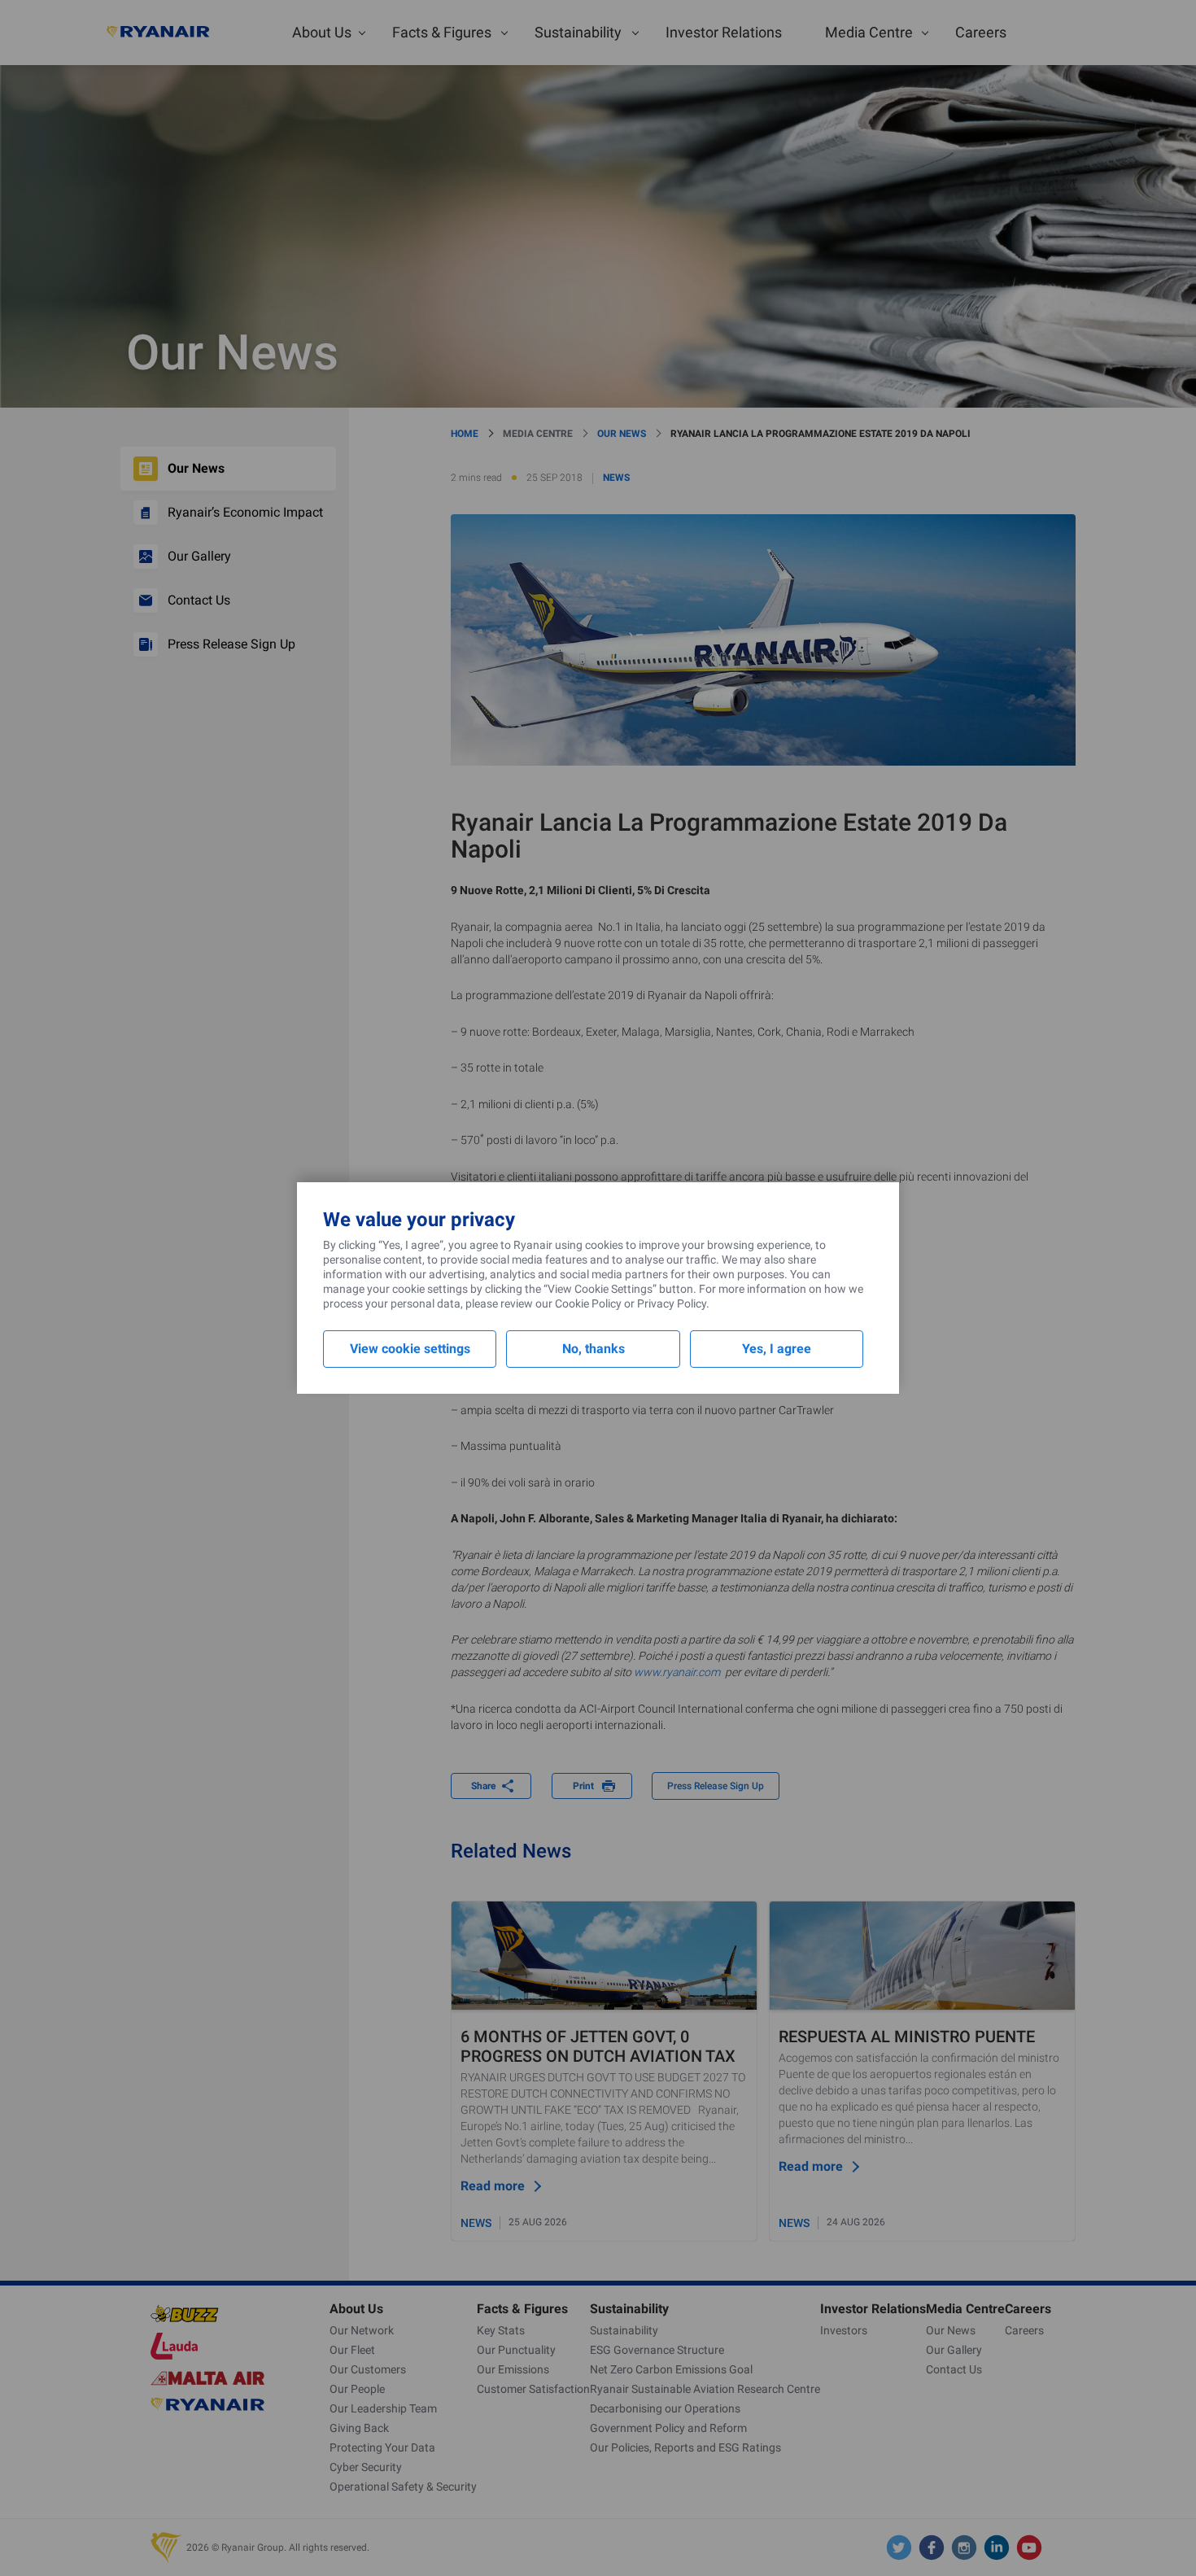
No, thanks (594, 1349)
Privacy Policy (672, 1303)
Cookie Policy (588, 1303)
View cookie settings (410, 1349)
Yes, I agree (777, 1349)
